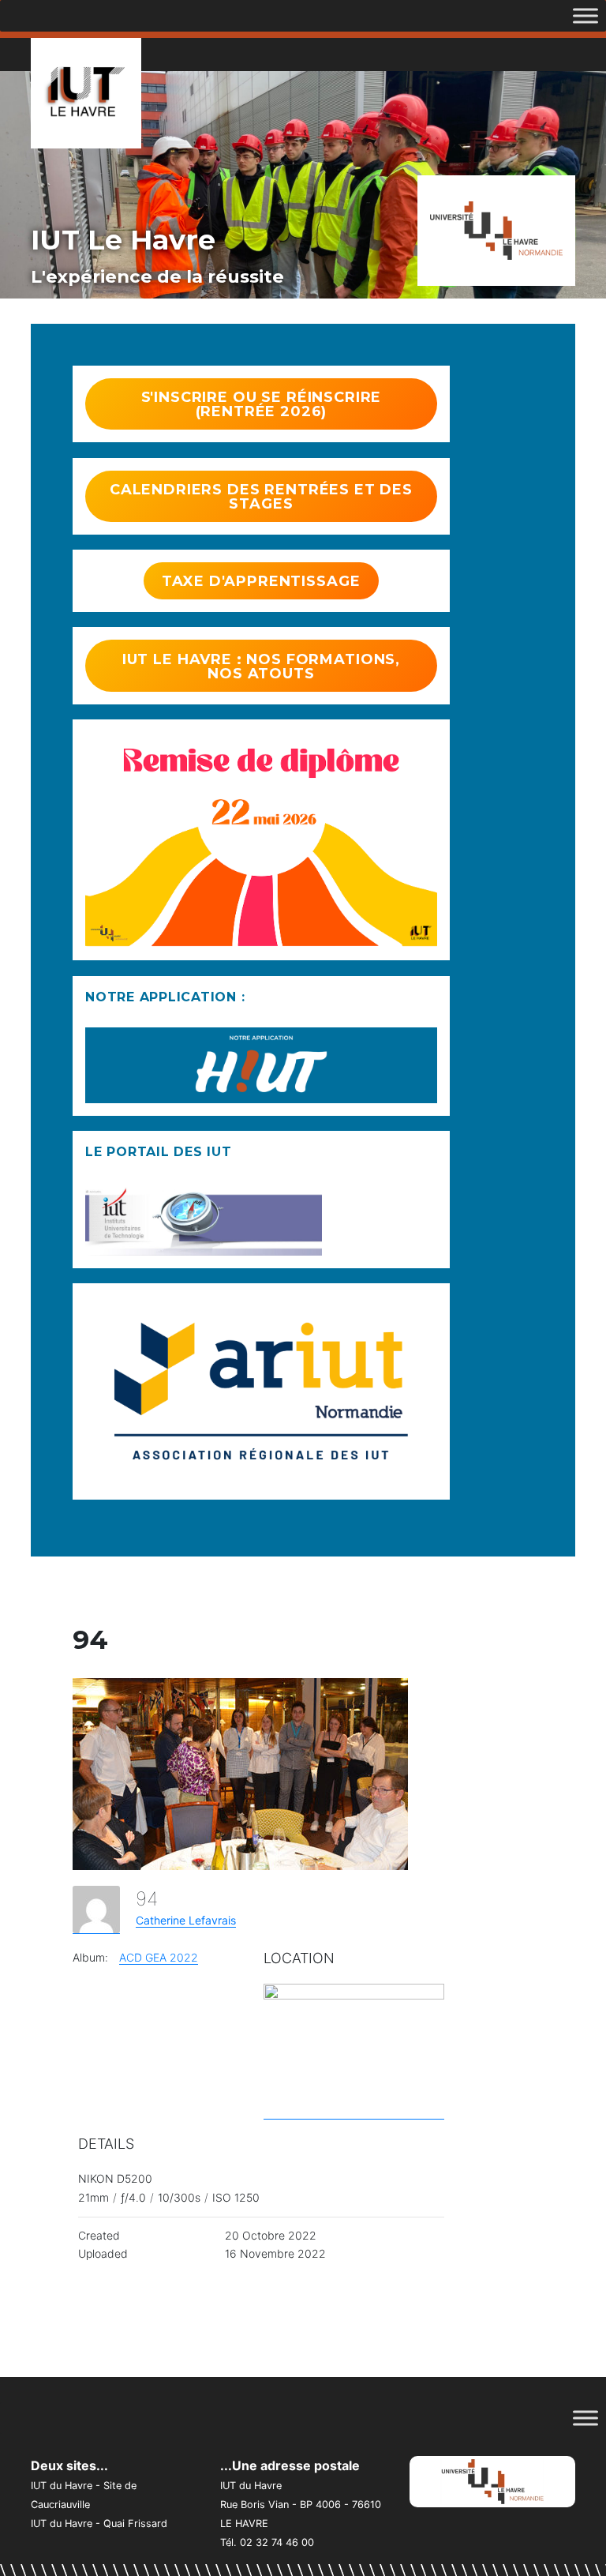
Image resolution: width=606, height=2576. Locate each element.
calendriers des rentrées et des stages (261, 497)
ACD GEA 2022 (159, 1957)
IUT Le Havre (123, 240)
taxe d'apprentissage (261, 581)
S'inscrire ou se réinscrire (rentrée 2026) (262, 404)
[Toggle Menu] (585, 15)
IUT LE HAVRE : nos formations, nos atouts (261, 667)
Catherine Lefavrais (186, 1920)
